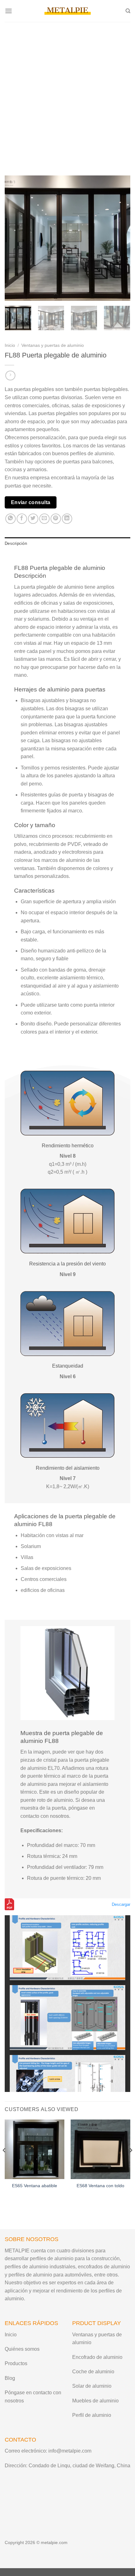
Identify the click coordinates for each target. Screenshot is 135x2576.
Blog (10, 2378)
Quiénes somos (22, 2349)
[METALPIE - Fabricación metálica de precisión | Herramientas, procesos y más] (67, 11)
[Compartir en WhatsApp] (11, 519)
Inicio (10, 345)
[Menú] (8, 11)
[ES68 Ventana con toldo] (100, 2149)
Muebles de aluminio (95, 2401)
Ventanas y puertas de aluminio (53, 345)
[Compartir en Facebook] (22, 519)
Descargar (121, 1904)
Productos (16, 2363)
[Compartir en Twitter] (33, 519)
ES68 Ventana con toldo (100, 2186)
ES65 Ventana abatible (35, 2186)
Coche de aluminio (93, 2372)
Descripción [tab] (16, 543)
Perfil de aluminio (92, 2415)
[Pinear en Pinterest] (56, 519)
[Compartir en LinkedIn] (67, 519)
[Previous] (15, 238)
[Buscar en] (128, 11)
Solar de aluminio (92, 2386)
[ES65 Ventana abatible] (35, 2149)
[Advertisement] (67, 92)
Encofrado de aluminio (97, 2357)
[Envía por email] (44, 519)
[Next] (120, 238)
